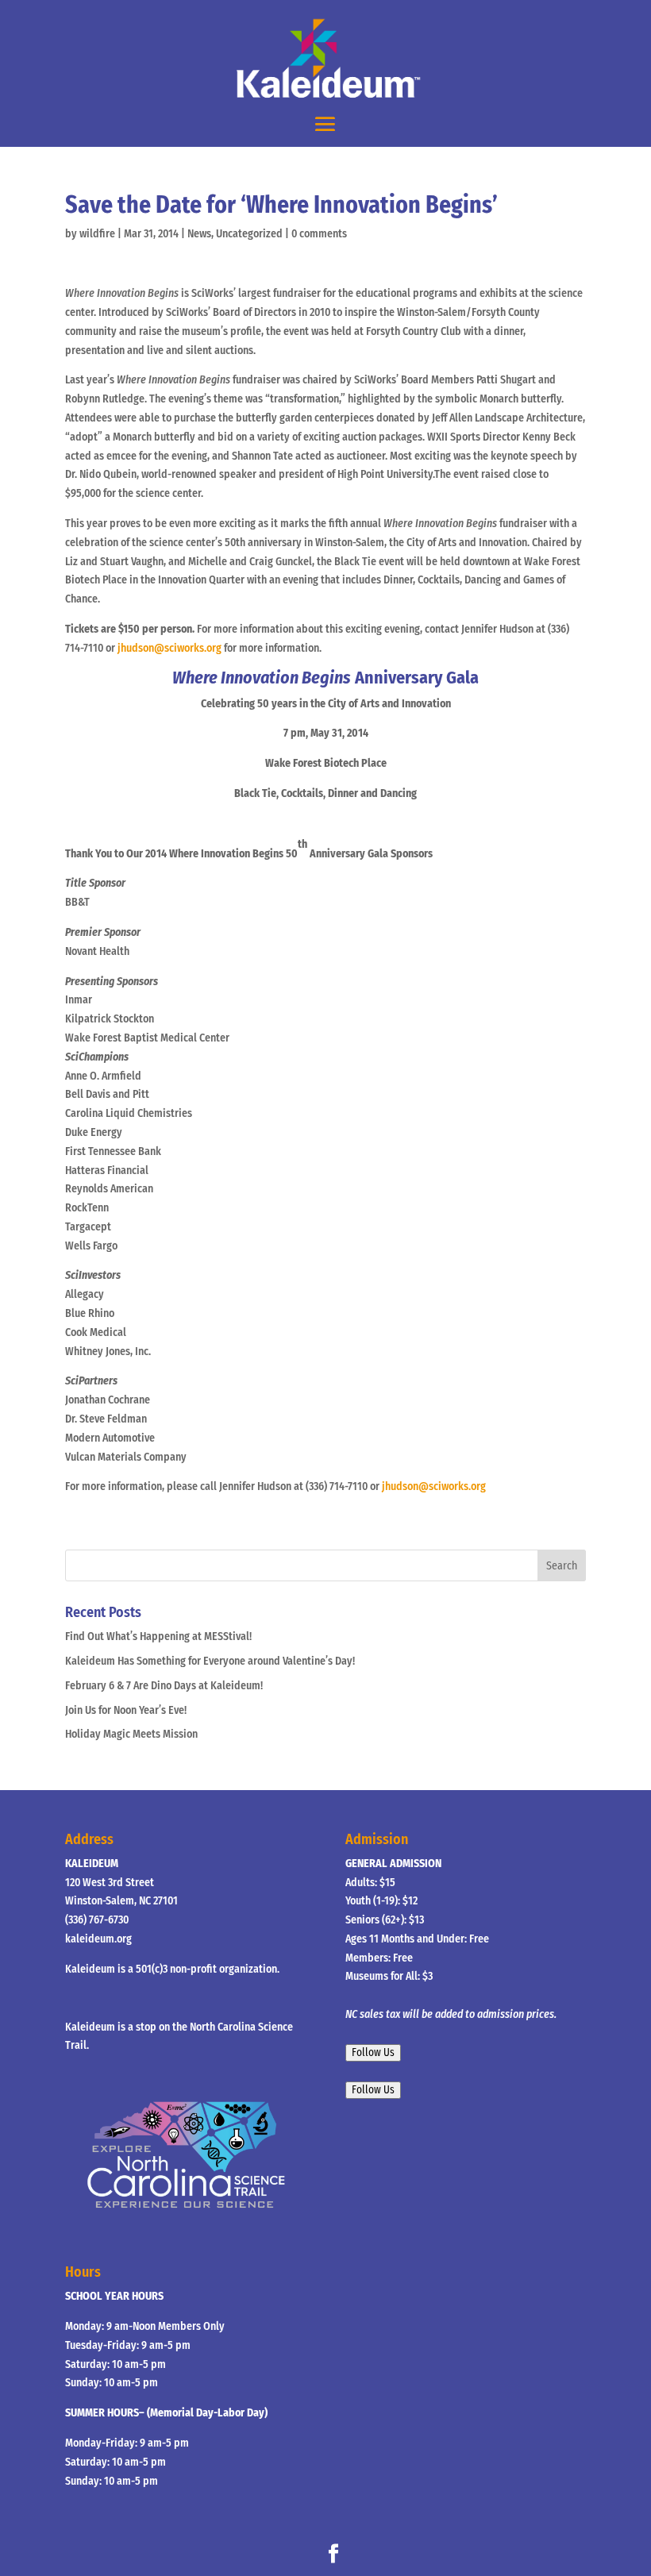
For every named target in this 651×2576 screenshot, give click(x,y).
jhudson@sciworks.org (169, 648)
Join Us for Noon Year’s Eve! (126, 1710)
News (199, 234)
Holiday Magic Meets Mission (131, 1734)
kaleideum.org (98, 1939)
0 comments (319, 234)
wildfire (97, 234)
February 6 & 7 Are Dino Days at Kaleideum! (164, 1686)
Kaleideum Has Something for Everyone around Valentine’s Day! (210, 1661)
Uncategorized (249, 234)
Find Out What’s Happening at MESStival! (158, 1636)
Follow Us (373, 2053)
